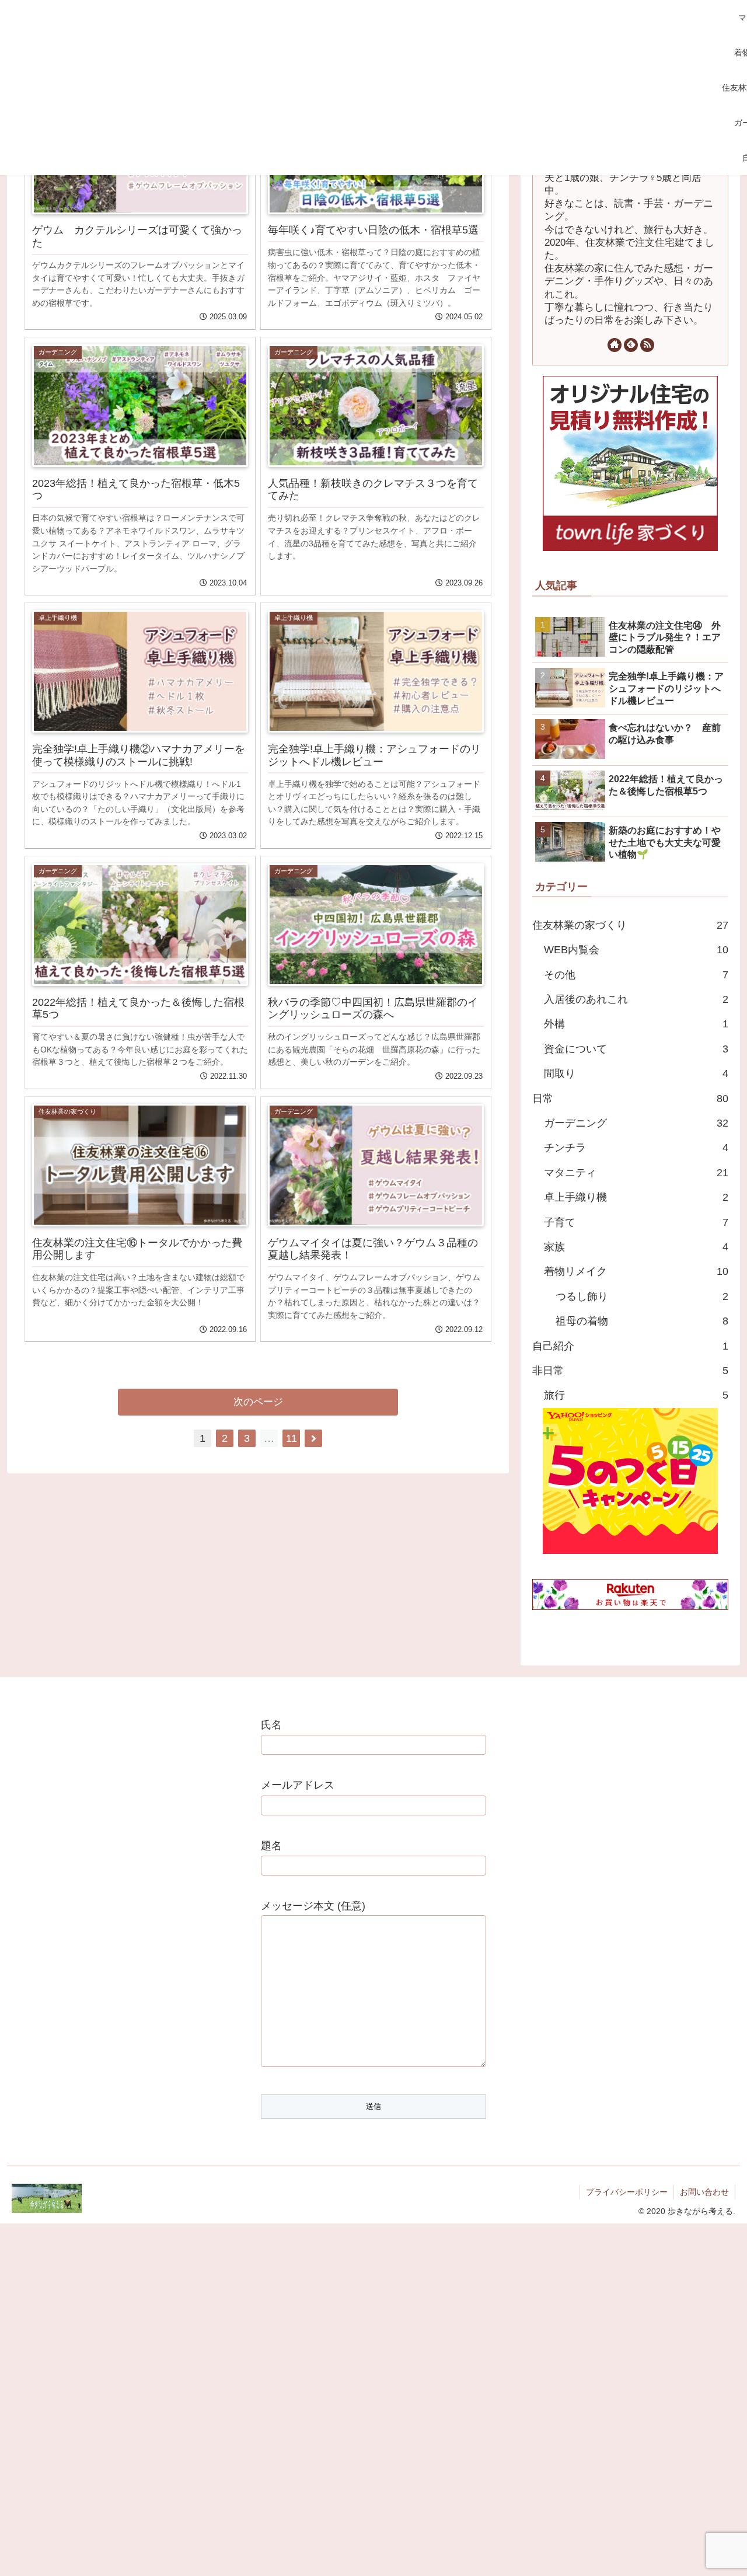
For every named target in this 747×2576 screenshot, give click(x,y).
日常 (630, 1099)
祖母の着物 (642, 1321)
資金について (636, 1049)
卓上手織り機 (636, 1197)
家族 (636, 1247)
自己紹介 (630, 1346)
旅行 (636, 1395)
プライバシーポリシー (627, 2192)
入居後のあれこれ (636, 999)
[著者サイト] (615, 345)
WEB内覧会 (636, 950)
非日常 (630, 1371)
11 (292, 1438)
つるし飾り (642, 1296)
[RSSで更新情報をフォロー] (647, 345)
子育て (636, 1222)
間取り (636, 1073)
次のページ (258, 1402)
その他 (636, 975)
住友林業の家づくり (630, 925)
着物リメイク (636, 1271)
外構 (636, 1024)
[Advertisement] (357, 88)
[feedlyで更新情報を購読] (631, 345)
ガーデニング (636, 1123)
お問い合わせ (704, 2192)
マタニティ (636, 1173)
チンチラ (636, 1148)
